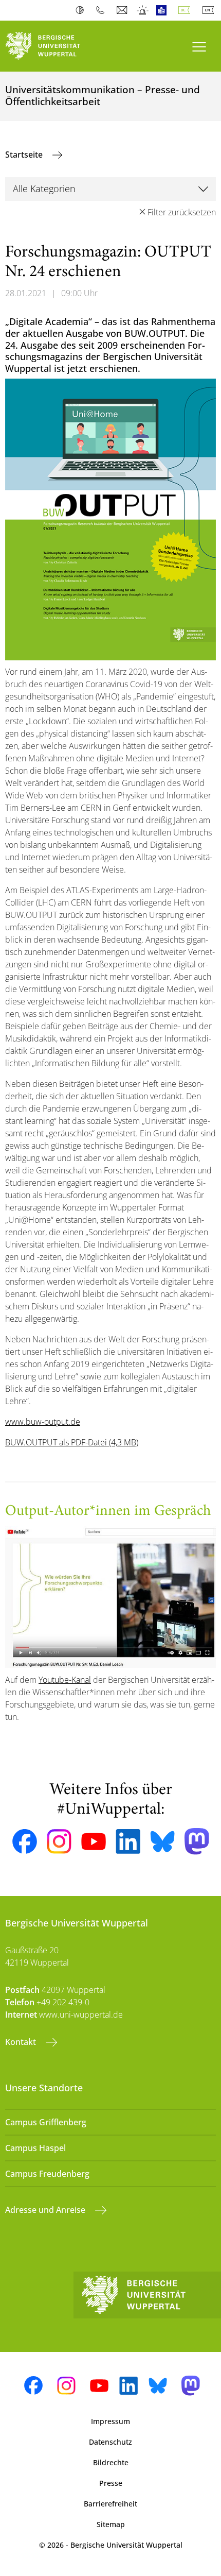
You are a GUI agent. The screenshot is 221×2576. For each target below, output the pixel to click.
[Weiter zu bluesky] (162, 1841)
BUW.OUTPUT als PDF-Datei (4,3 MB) (72, 1442)
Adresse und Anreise (46, 2210)
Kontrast (82, 10)
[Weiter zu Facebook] (25, 1841)
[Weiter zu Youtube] (94, 1841)
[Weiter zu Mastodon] (197, 1841)
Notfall (143, 10)
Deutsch (186, 10)
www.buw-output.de (43, 1422)
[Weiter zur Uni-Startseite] (55, 46)
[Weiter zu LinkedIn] (128, 1841)
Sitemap (111, 2524)
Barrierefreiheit (110, 2504)
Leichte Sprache (164, 10)
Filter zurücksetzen (182, 212)
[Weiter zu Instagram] (59, 1841)
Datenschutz (110, 2442)
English (210, 10)
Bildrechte (111, 2462)
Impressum (110, 2421)
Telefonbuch (103, 10)
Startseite (25, 155)
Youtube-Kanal (65, 1680)
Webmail (123, 10)
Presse (111, 2483)
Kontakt (22, 2042)
